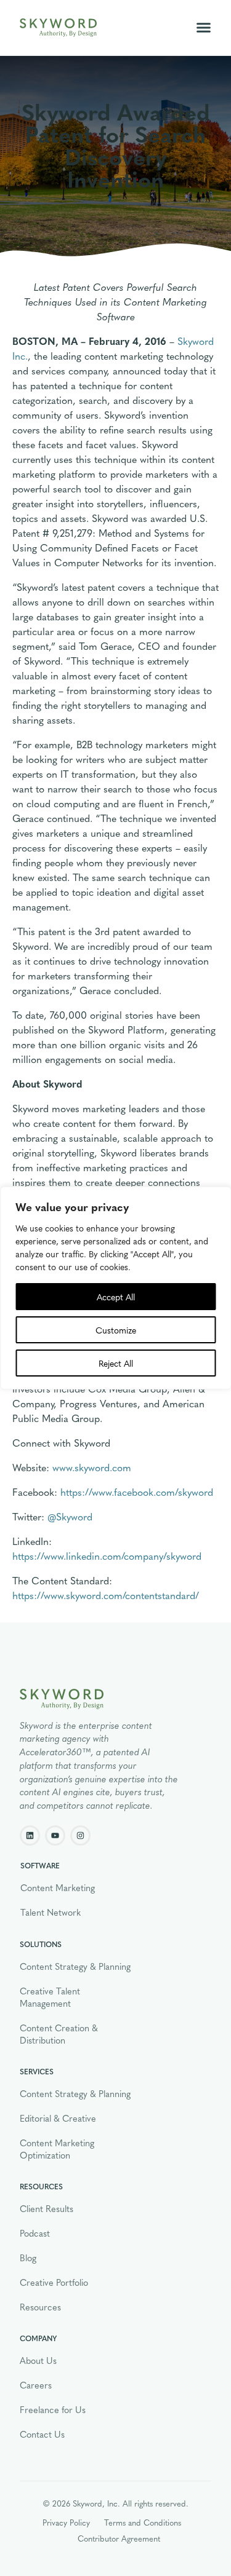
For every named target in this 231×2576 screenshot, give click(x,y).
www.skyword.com (92, 1467)
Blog (28, 2258)
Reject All (116, 1363)
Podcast (35, 2233)
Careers (36, 2385)
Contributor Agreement (119, 2538)
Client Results (47, 2208)
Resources (40, 2307)
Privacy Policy (66, 2522)
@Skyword (70, 1516)
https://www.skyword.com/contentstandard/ (106, 1595)
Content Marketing (58, 1887)
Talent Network (51, 1912)
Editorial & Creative (58, 2118)
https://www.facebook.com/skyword (137, 1492)
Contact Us (42, 2434)
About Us (38, 2360)
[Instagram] (80, 1835)
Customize (116, 1330)
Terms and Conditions (143, 2522)
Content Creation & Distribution (59, 2034)
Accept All (116, 1297)
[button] (204, 28)
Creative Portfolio (54, 2282)
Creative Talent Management (50, 1997)
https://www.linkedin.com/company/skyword (107, 1556)
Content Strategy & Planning (75, 1966)
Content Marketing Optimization (57, 2149)
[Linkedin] (30, 1835)
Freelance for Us (53, 2409)
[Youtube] (55, 1835)
